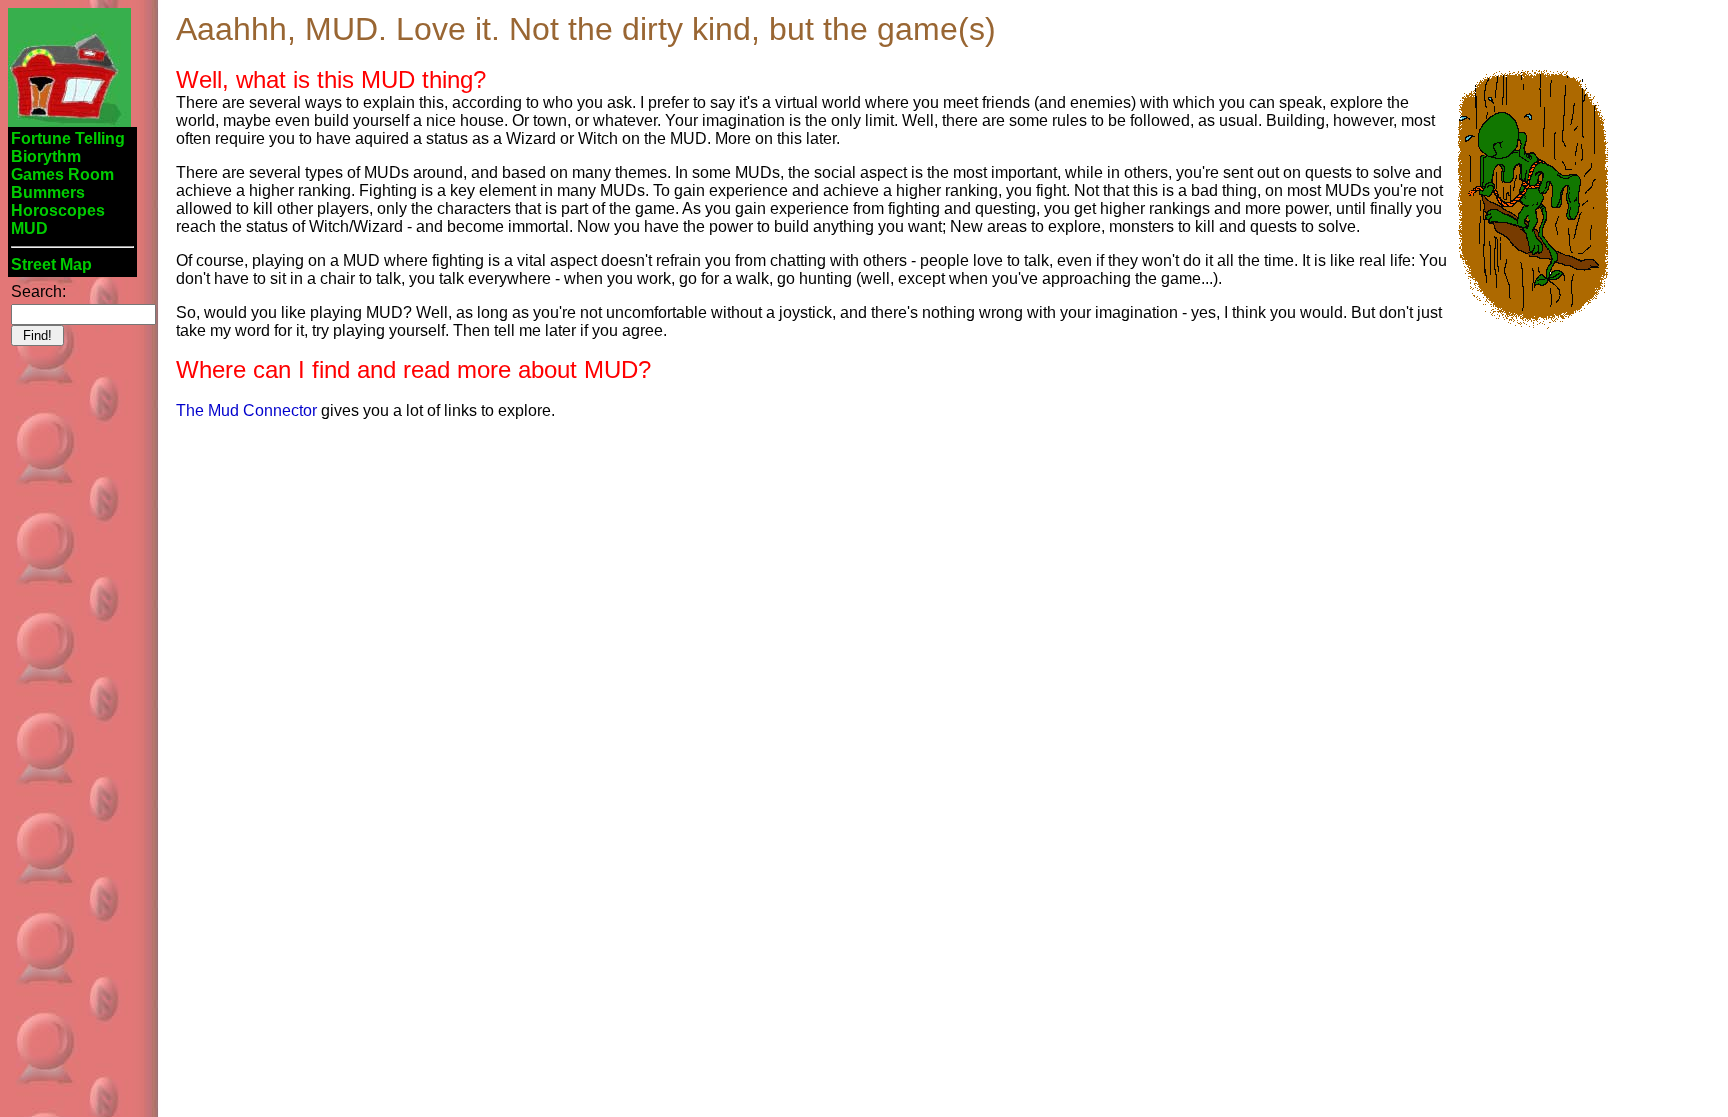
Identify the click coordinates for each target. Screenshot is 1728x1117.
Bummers (48, 192)
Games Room (62, 174)
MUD (29, 228)
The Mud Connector (246, 410)
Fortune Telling (68, 138)
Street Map (51, 264)
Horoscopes (58, 210)
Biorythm (46, 156)
